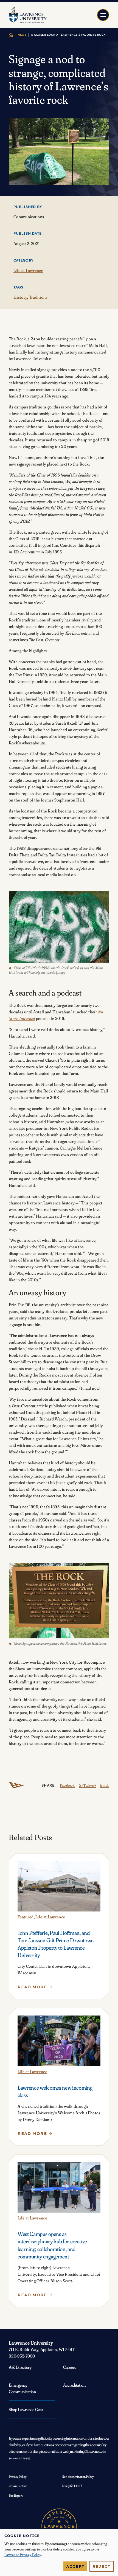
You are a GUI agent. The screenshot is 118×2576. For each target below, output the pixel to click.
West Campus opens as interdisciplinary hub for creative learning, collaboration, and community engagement (52, 2245)
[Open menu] (103, 15)
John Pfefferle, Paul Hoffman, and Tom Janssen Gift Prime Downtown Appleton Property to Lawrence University (56, 1944)
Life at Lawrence (28, 271)
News (22, 35)
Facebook (67, 1785)
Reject (102, 2566)
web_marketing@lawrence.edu (84, 2451)
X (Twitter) (87, 1785)
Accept (75, 2566)
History (20, 297)
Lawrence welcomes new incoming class (55, 2091)
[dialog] (59, 2552)
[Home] (11, 35)
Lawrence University (31, 2343)
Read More (34, 1988)
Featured (26, 1917)
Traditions (38, 297)
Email (105, 1785)
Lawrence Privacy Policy (23, 2555)
